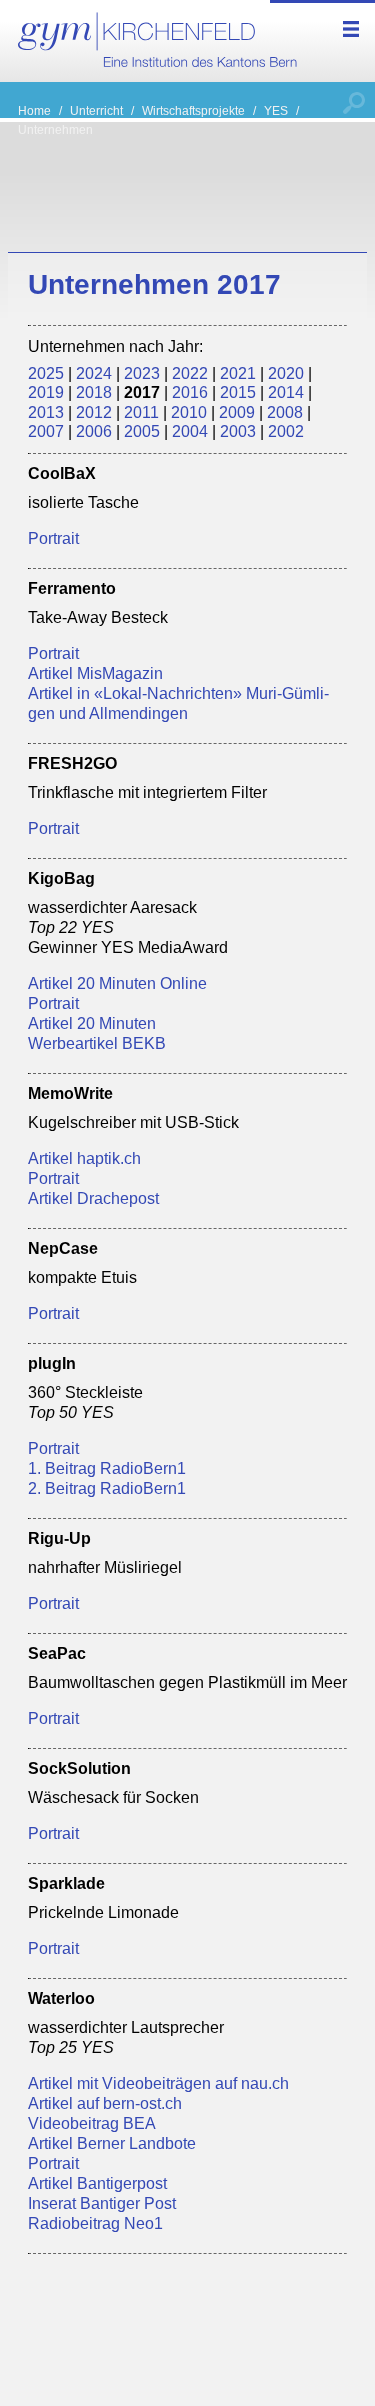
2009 (237, 412)
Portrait (53, 538)
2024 (94, 373)
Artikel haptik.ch (84, 1158)
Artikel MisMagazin (95, 673)
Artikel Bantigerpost (97, 2183)
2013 (46, 412)
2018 (94, 392)
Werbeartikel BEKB (97, 1043)
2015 (238, 392)
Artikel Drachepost (93, 1198)
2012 (94, 412)
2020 (286, 373)
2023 (142, 373)
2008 (285, 412)
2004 (190, 431)
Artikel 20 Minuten (92, 1023)
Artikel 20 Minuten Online (117, 983)
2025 (46, 373)
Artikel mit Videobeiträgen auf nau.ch (158, 2083)
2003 (238, 431)
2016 (190, 392)
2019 (46, 392)
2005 (142, 431)
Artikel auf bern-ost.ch (105, 2103)
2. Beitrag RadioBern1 (107, 1488)
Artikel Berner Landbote (112, 2143)
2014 (286, 392)
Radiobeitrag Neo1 (95, 2223)
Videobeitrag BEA (92, 2123)
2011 (141, 412)
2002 (286, 431)
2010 (189, 412)
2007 (46, 431)
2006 (94, 431)
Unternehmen (55, 129)
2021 (238, 373)
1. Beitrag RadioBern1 (107, 1468)
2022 (190, 373)
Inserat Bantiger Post (102, 2203)
